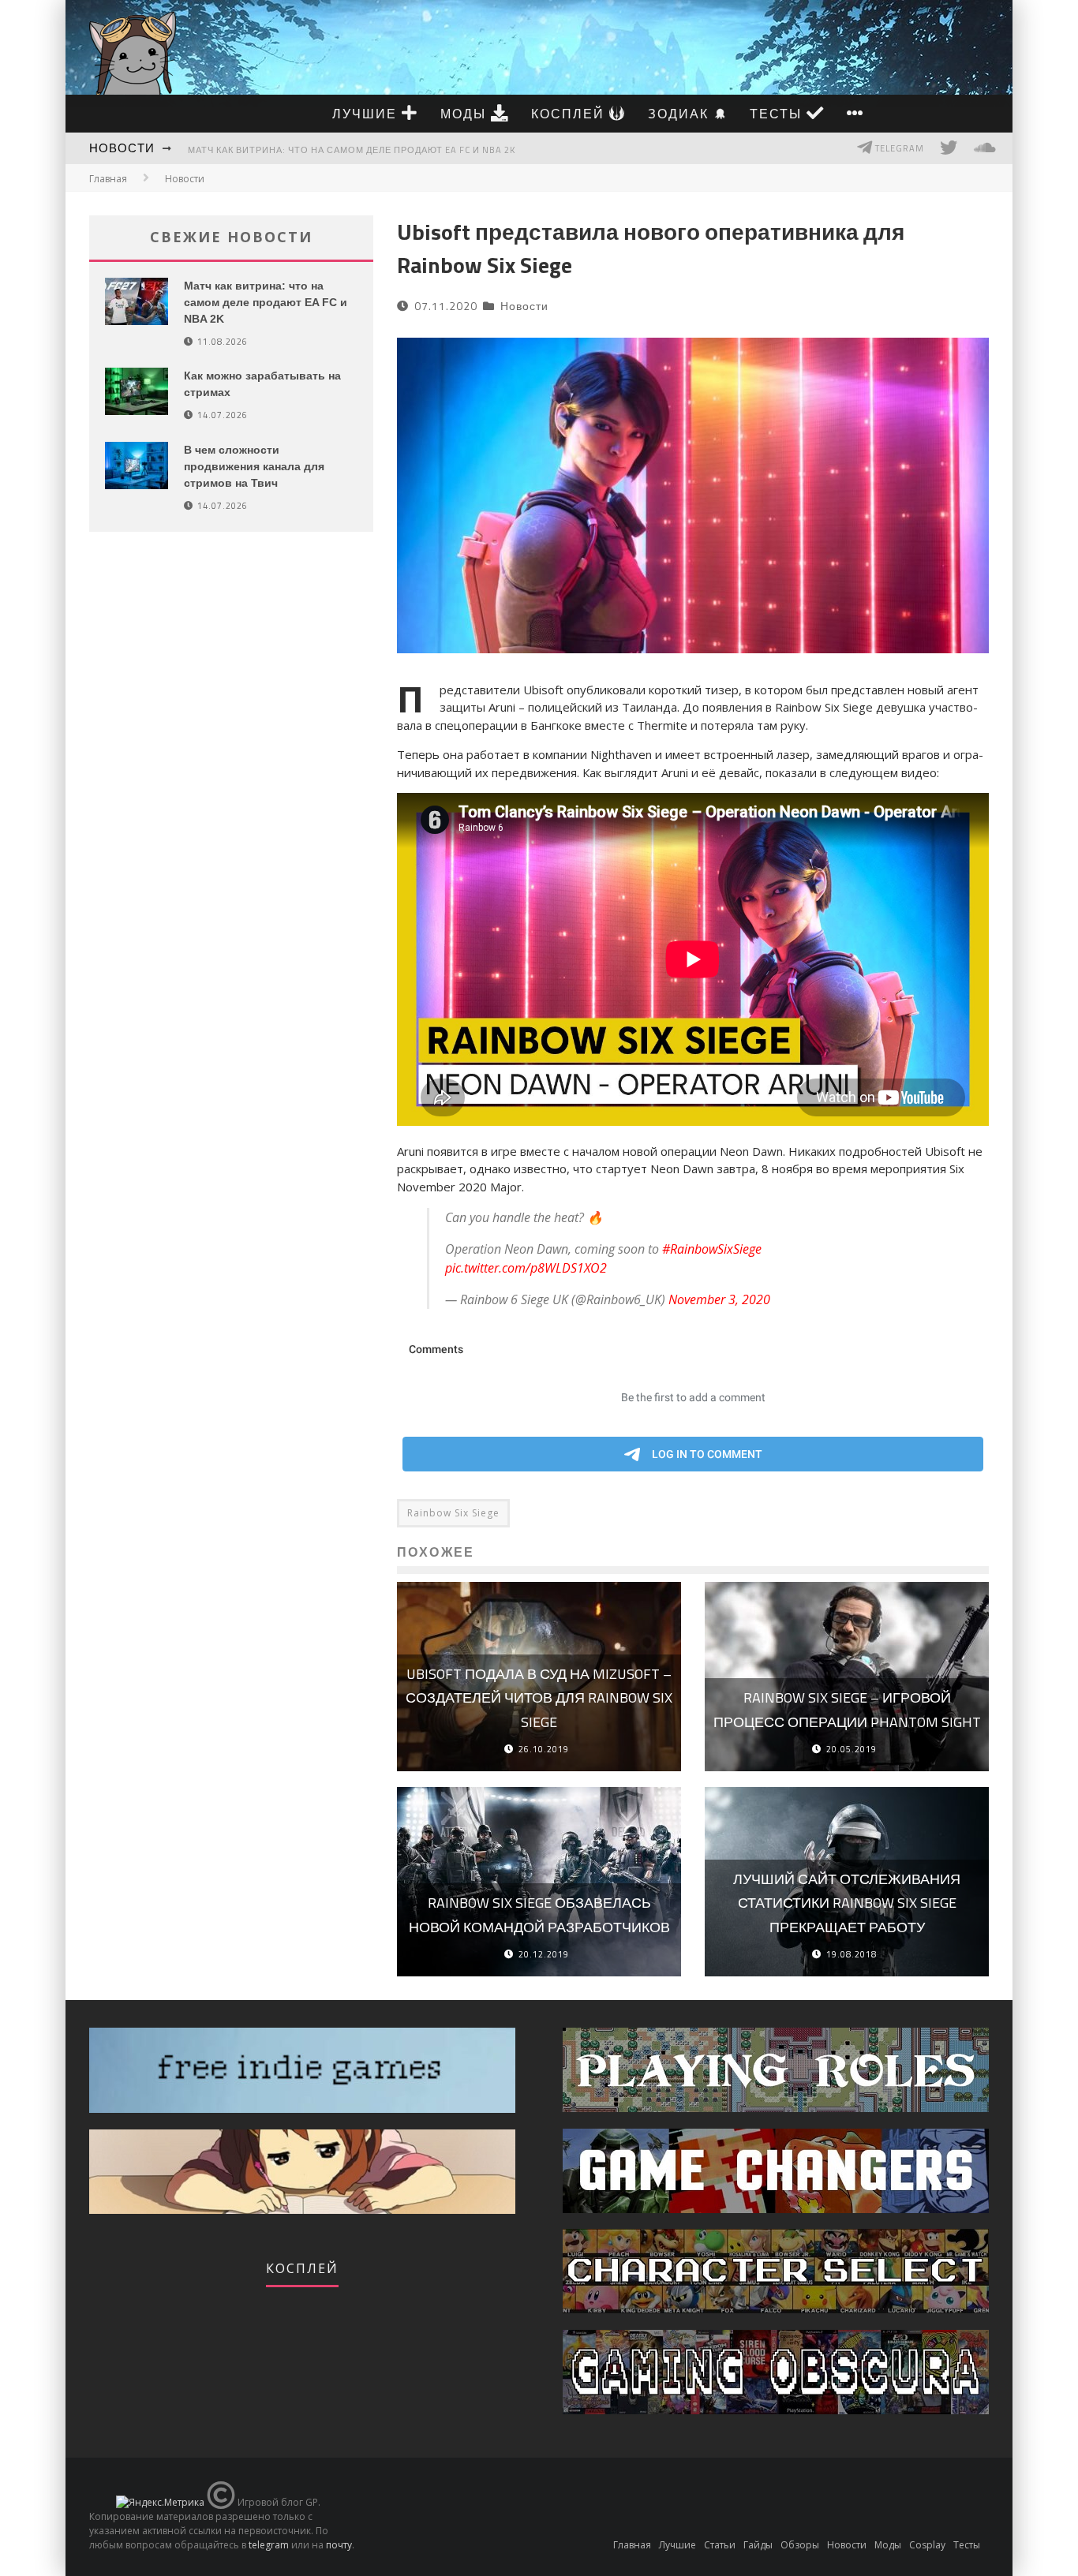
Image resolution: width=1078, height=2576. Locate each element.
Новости (122, 148)
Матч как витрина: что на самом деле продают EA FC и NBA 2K (352, 150)
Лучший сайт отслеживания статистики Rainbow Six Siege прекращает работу (847, 1903)
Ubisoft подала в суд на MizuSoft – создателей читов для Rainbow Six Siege (539, 1698)
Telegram (898, 148)
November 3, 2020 (719, 1299)
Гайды (758, 2545)
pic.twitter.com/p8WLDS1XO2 (526, 1268)
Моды (466, 114)
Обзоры (800, 2545)
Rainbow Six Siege (453, 1513)
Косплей (570, 114)
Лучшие (367, 114)
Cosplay (927, 2545)
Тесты (778, 114)
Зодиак (681, 114)
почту (339, 2545)
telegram (269, 2545)
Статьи (720, 2545)
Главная (108, 179)
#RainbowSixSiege (712, 1249)
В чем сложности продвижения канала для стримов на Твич (254, 466)
